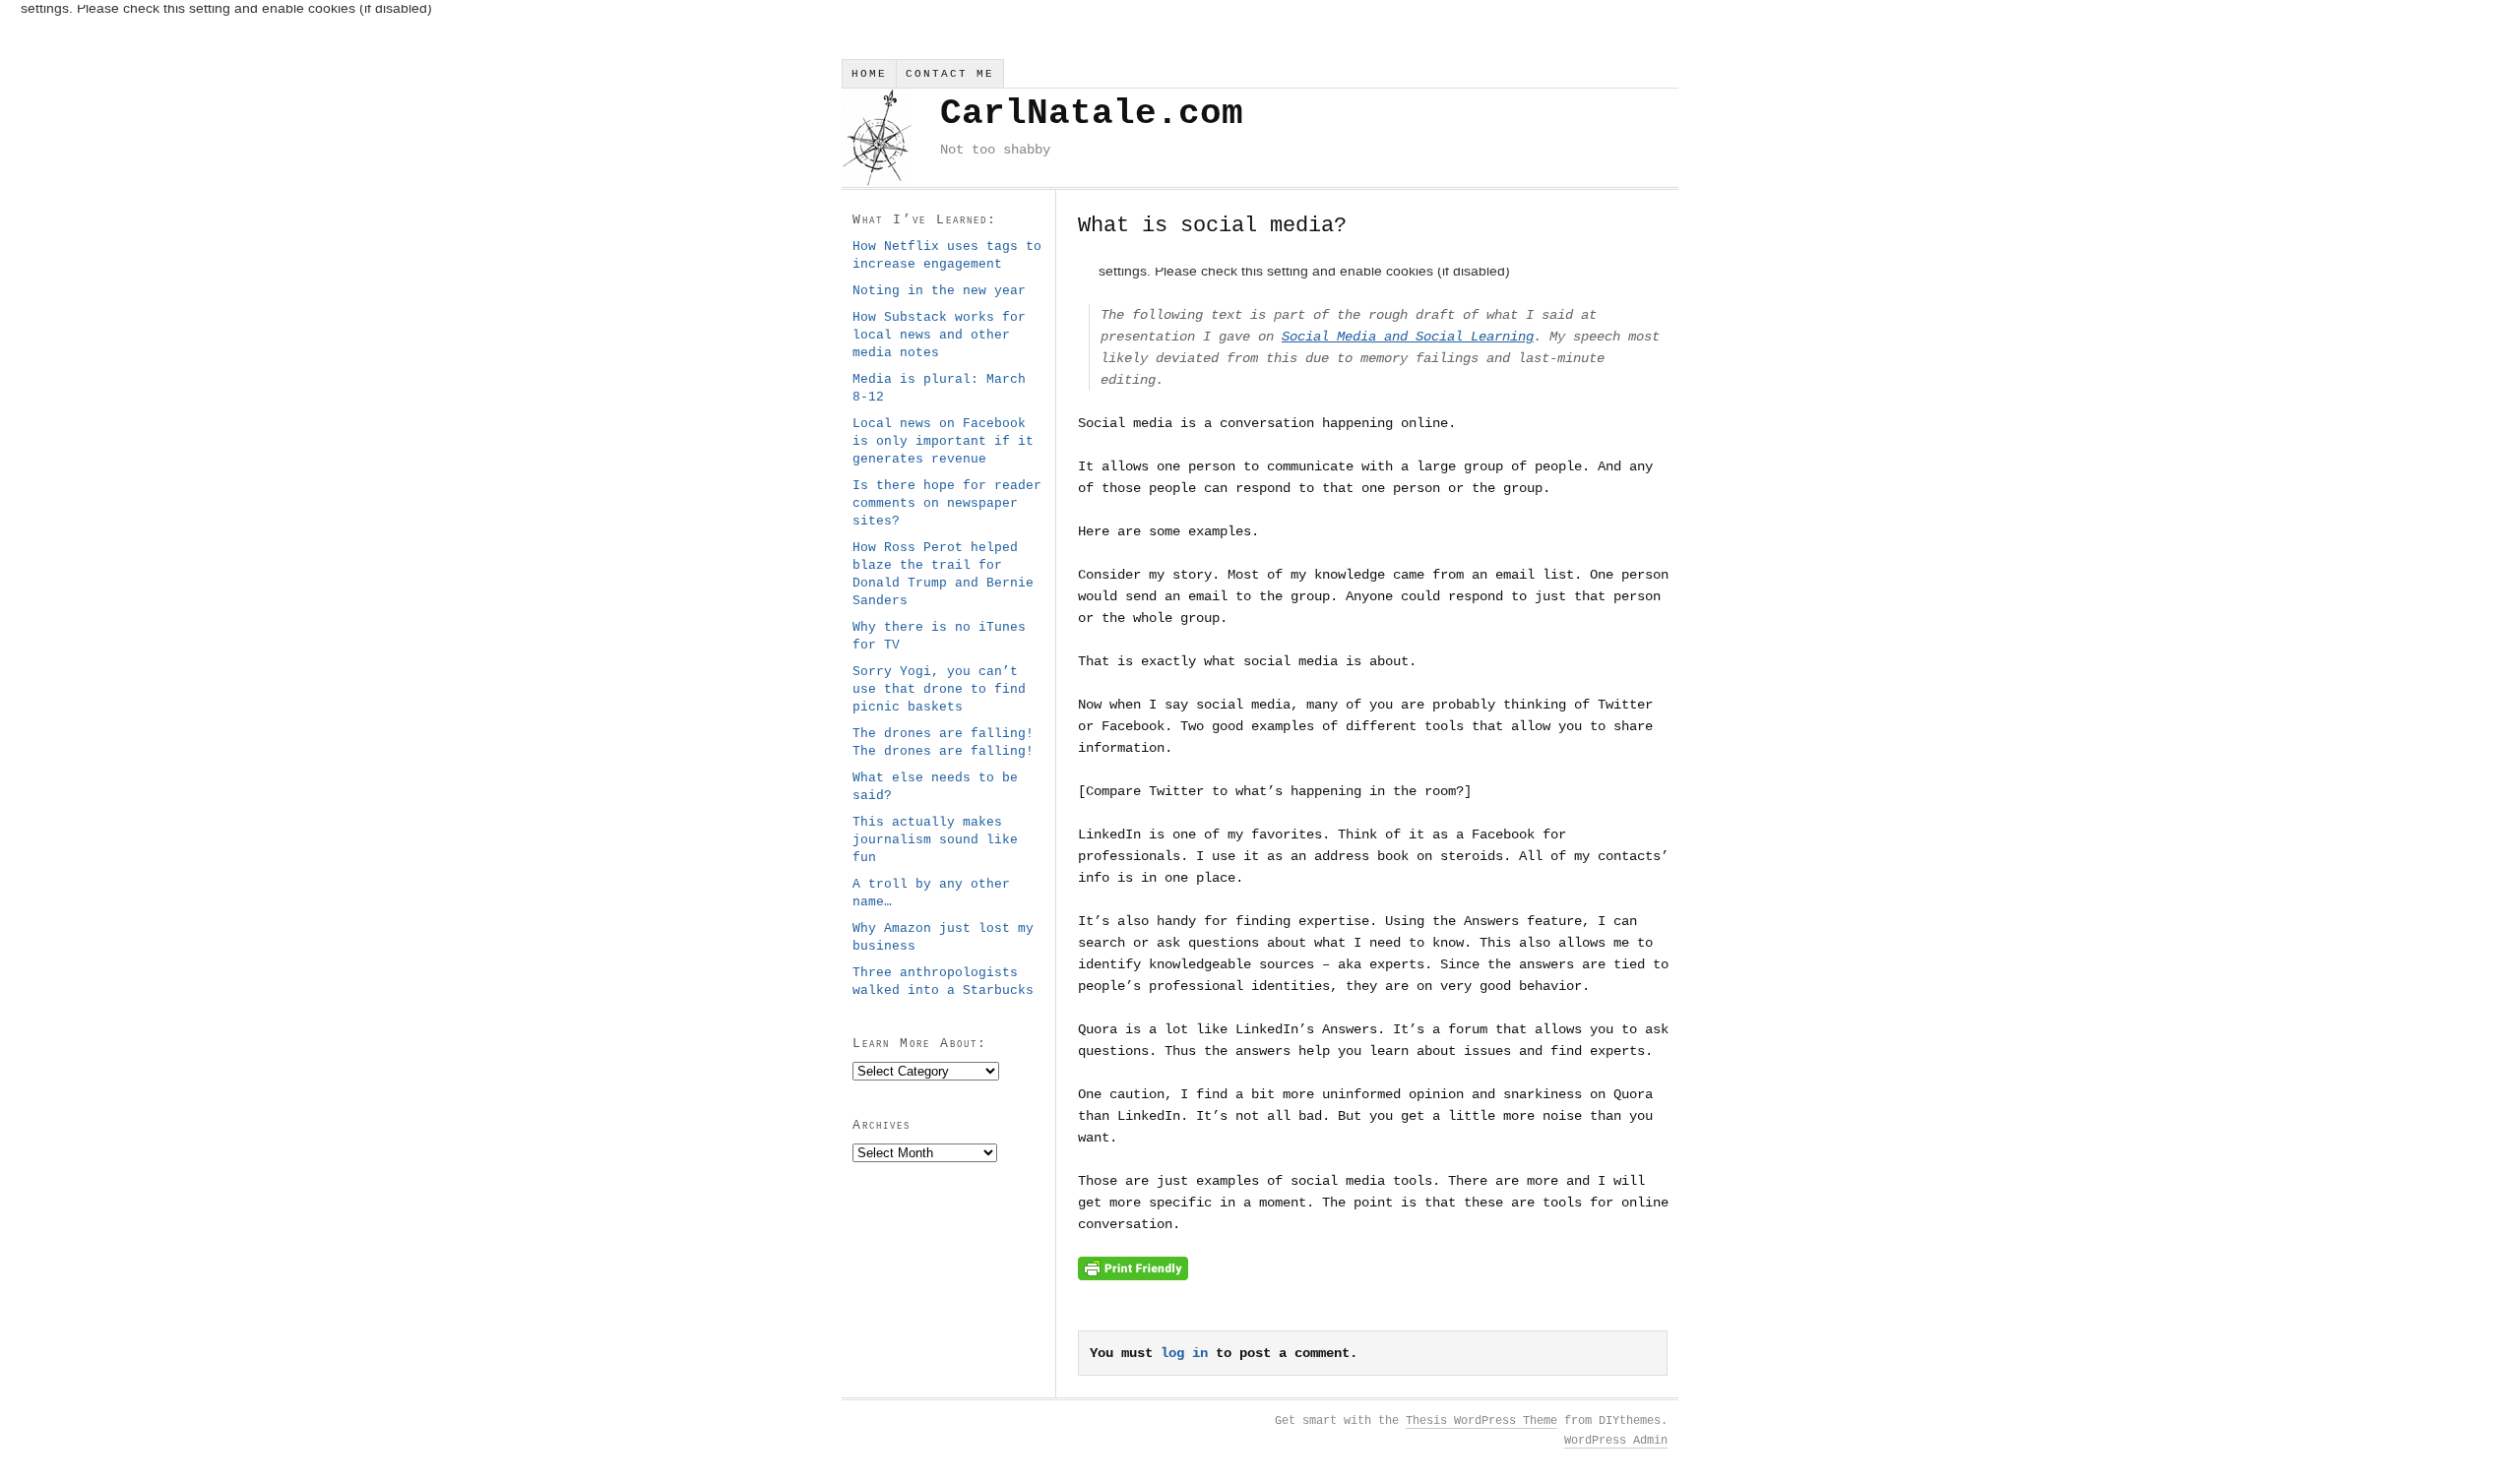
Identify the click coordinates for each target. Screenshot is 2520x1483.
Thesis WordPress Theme (1481, 1421)
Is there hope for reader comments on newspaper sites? (947, 503)
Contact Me (950, 74)
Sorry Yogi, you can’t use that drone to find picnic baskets (939, 689)
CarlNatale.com (1092, 114)
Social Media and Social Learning (1408, 337)
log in (1184, 1353)
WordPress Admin (1616, 1441)
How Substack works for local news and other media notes (939, 335)
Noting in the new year (939, 291)
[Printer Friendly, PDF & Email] (1133, 1276)
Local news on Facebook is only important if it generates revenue (943, 441)
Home (869, 74)
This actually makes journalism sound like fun (935, 840)
